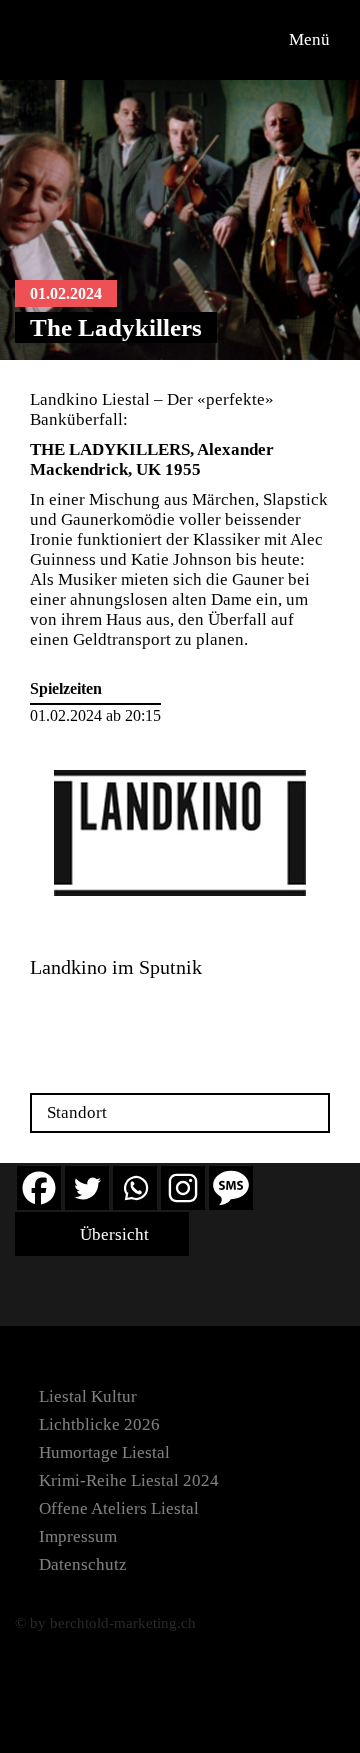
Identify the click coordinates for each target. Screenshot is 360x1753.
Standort (77, 1112)
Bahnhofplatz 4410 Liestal (78, 1012)
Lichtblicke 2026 (99, 1424)
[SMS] (231, 1188)
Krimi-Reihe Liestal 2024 (129, 1480)
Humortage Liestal (104, 1452)
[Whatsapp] (135, 1188)
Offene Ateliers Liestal (119, 1508)
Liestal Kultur (88, 1396)
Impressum (78, 1536)
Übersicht (112, 1234)
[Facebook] (39, 1188)
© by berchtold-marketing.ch (105, 1623)
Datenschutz (83, 1564)
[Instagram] (183, 1188)
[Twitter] (87, 1188)
